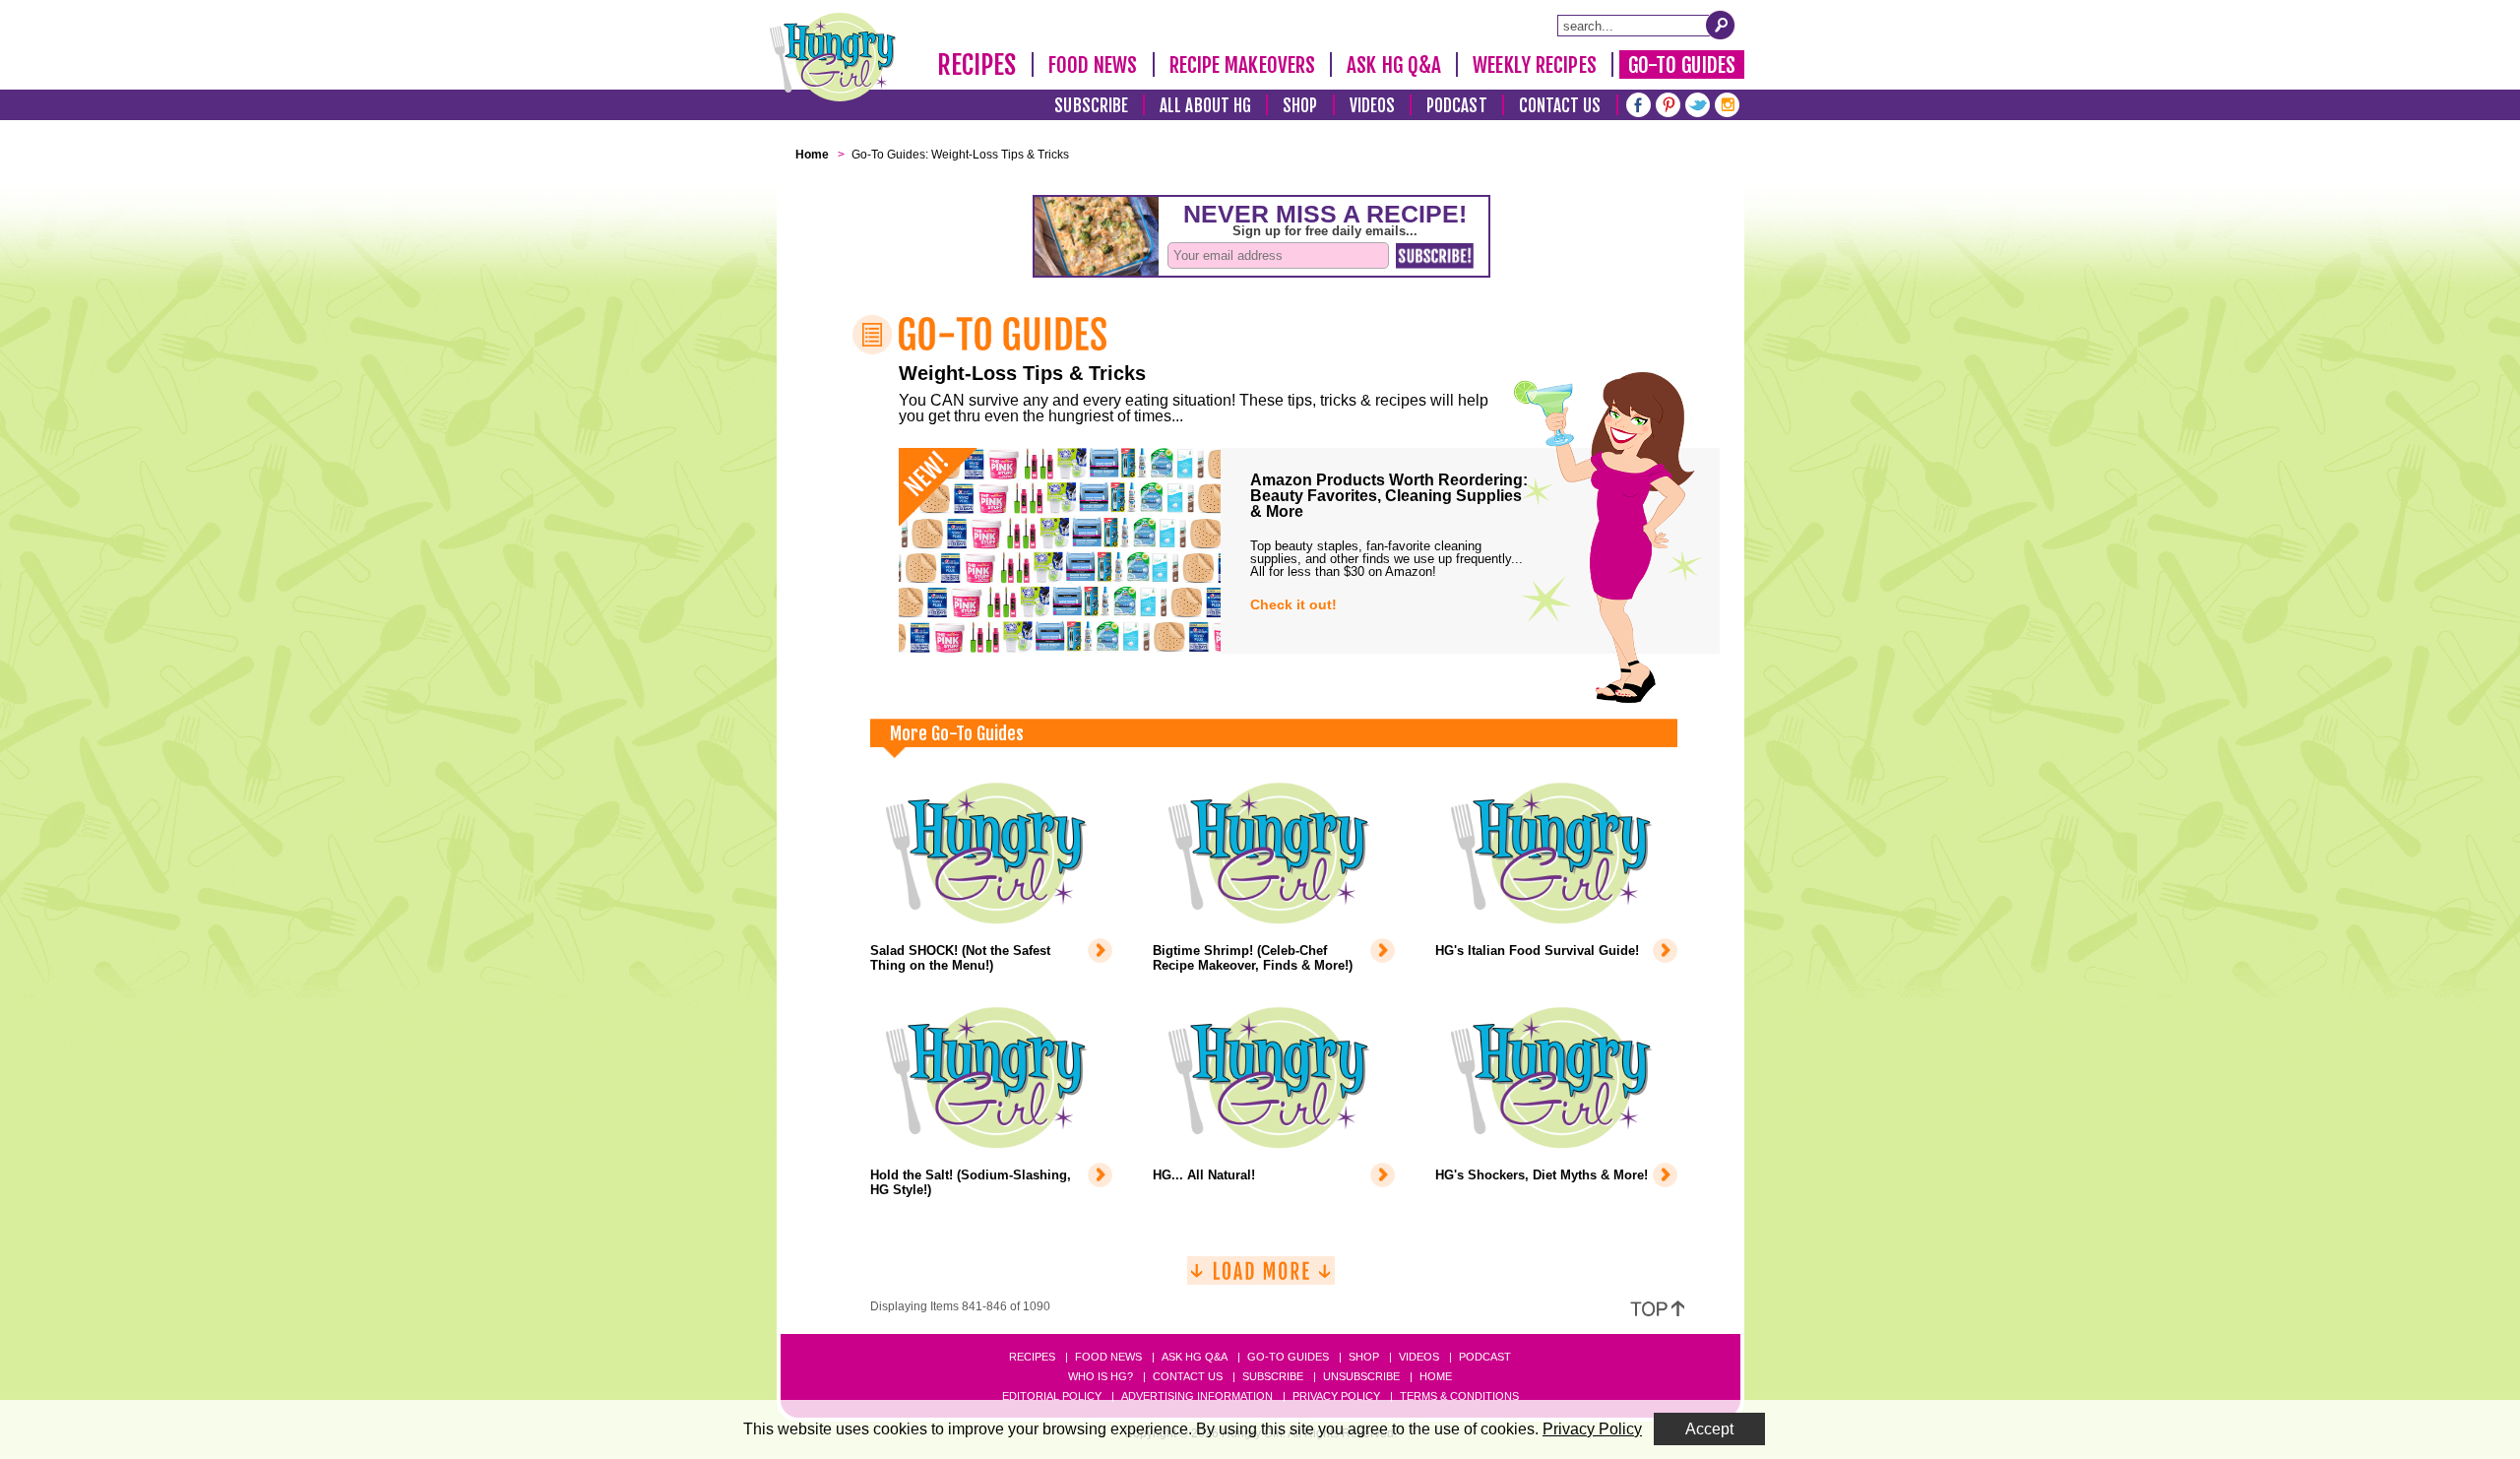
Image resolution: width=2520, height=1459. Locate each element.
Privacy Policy (1336, 1396)
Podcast (1457, 106)
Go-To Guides (1682, 65)
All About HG (1205, 106)
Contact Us (1560, 106)
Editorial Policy (1052, 1396)
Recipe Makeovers (1243, 65)
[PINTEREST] (1668, 103)
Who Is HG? (1101, 1376)
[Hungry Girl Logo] (833, 57)
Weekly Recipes (1534, 65)
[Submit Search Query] (1721, 25)
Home (1436, 1376)
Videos (1373, 106)
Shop (1300, 106)
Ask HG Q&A (1394, 65)
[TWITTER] (1698, 103)
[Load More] (1261, 1278)
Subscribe (1091, 106)
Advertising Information (1197, 1396)
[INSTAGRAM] (1727, 103)
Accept (1709, 1429)
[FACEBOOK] (1638, 103)
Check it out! (1293, 604)
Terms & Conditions (1459, 1396)
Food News (1093, 65)
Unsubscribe (1361, 1376)
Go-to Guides (1288, 1357)
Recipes (977, 65)
